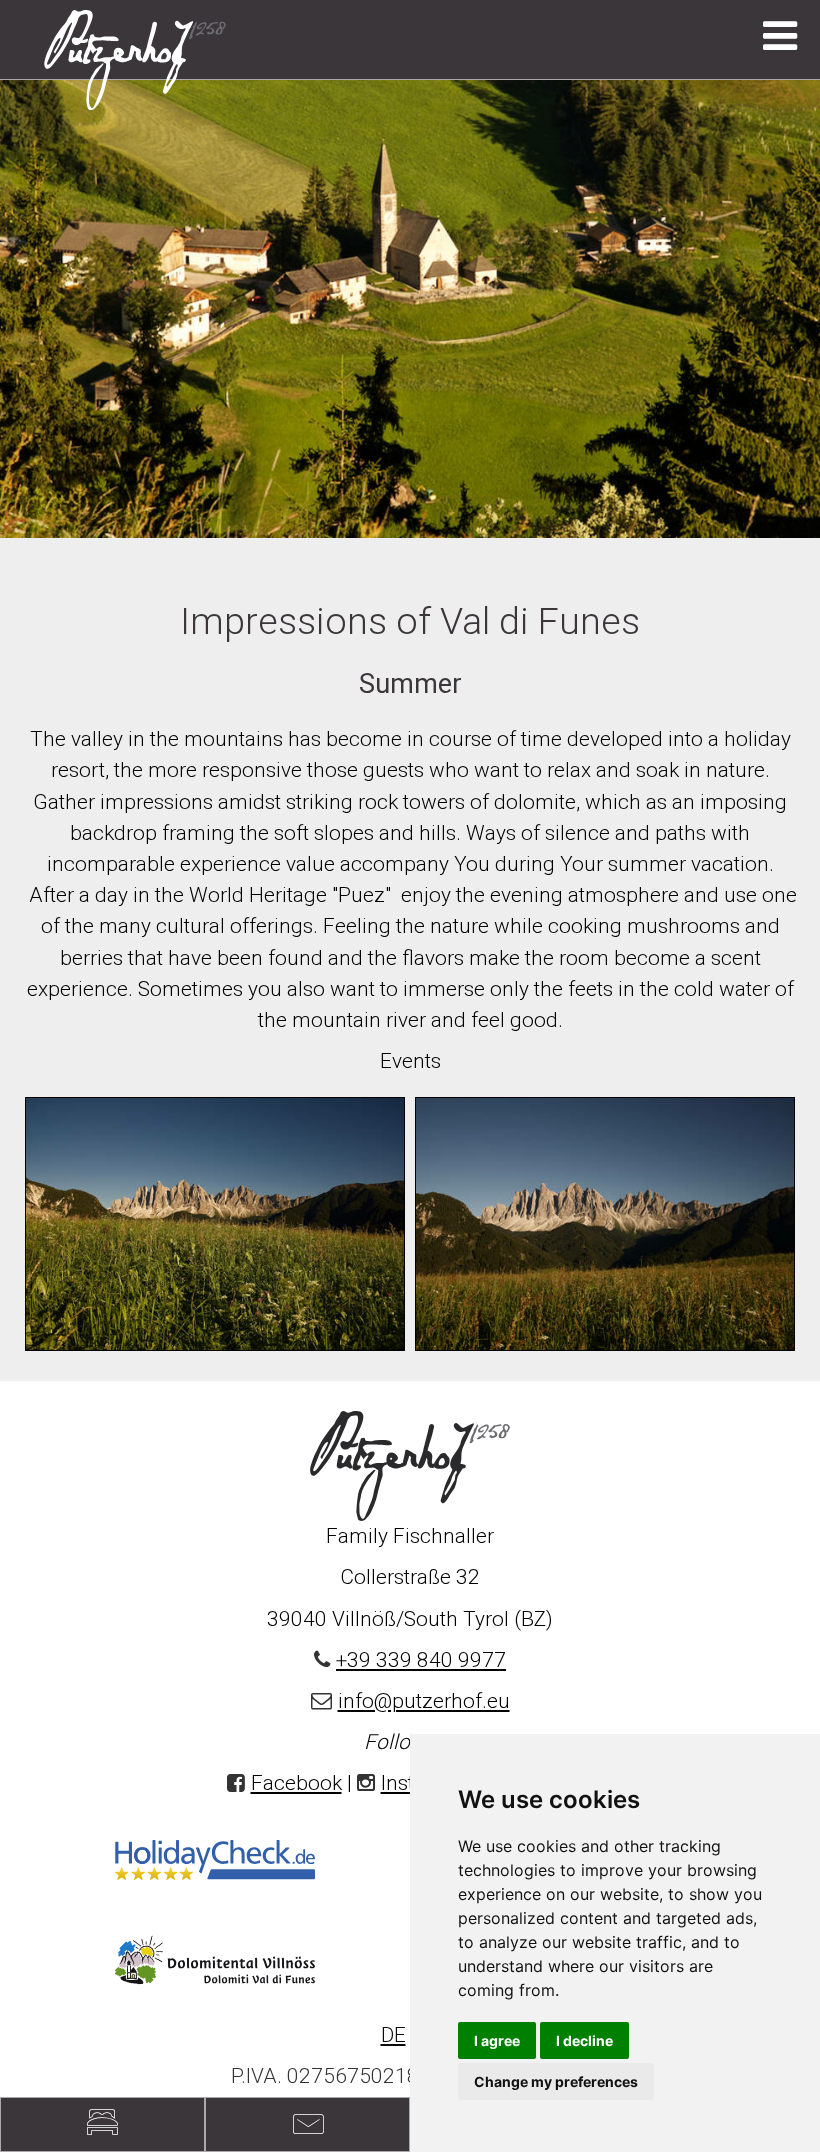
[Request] (102, 2124)
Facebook (296, 1783)
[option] (410, 308)
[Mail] (307, 2124)
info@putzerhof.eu (424, 1701)
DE (393, 2035)
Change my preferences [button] (556, 2081)
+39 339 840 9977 (421, 1660)
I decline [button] (584, 2040)
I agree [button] (497, 2040)
